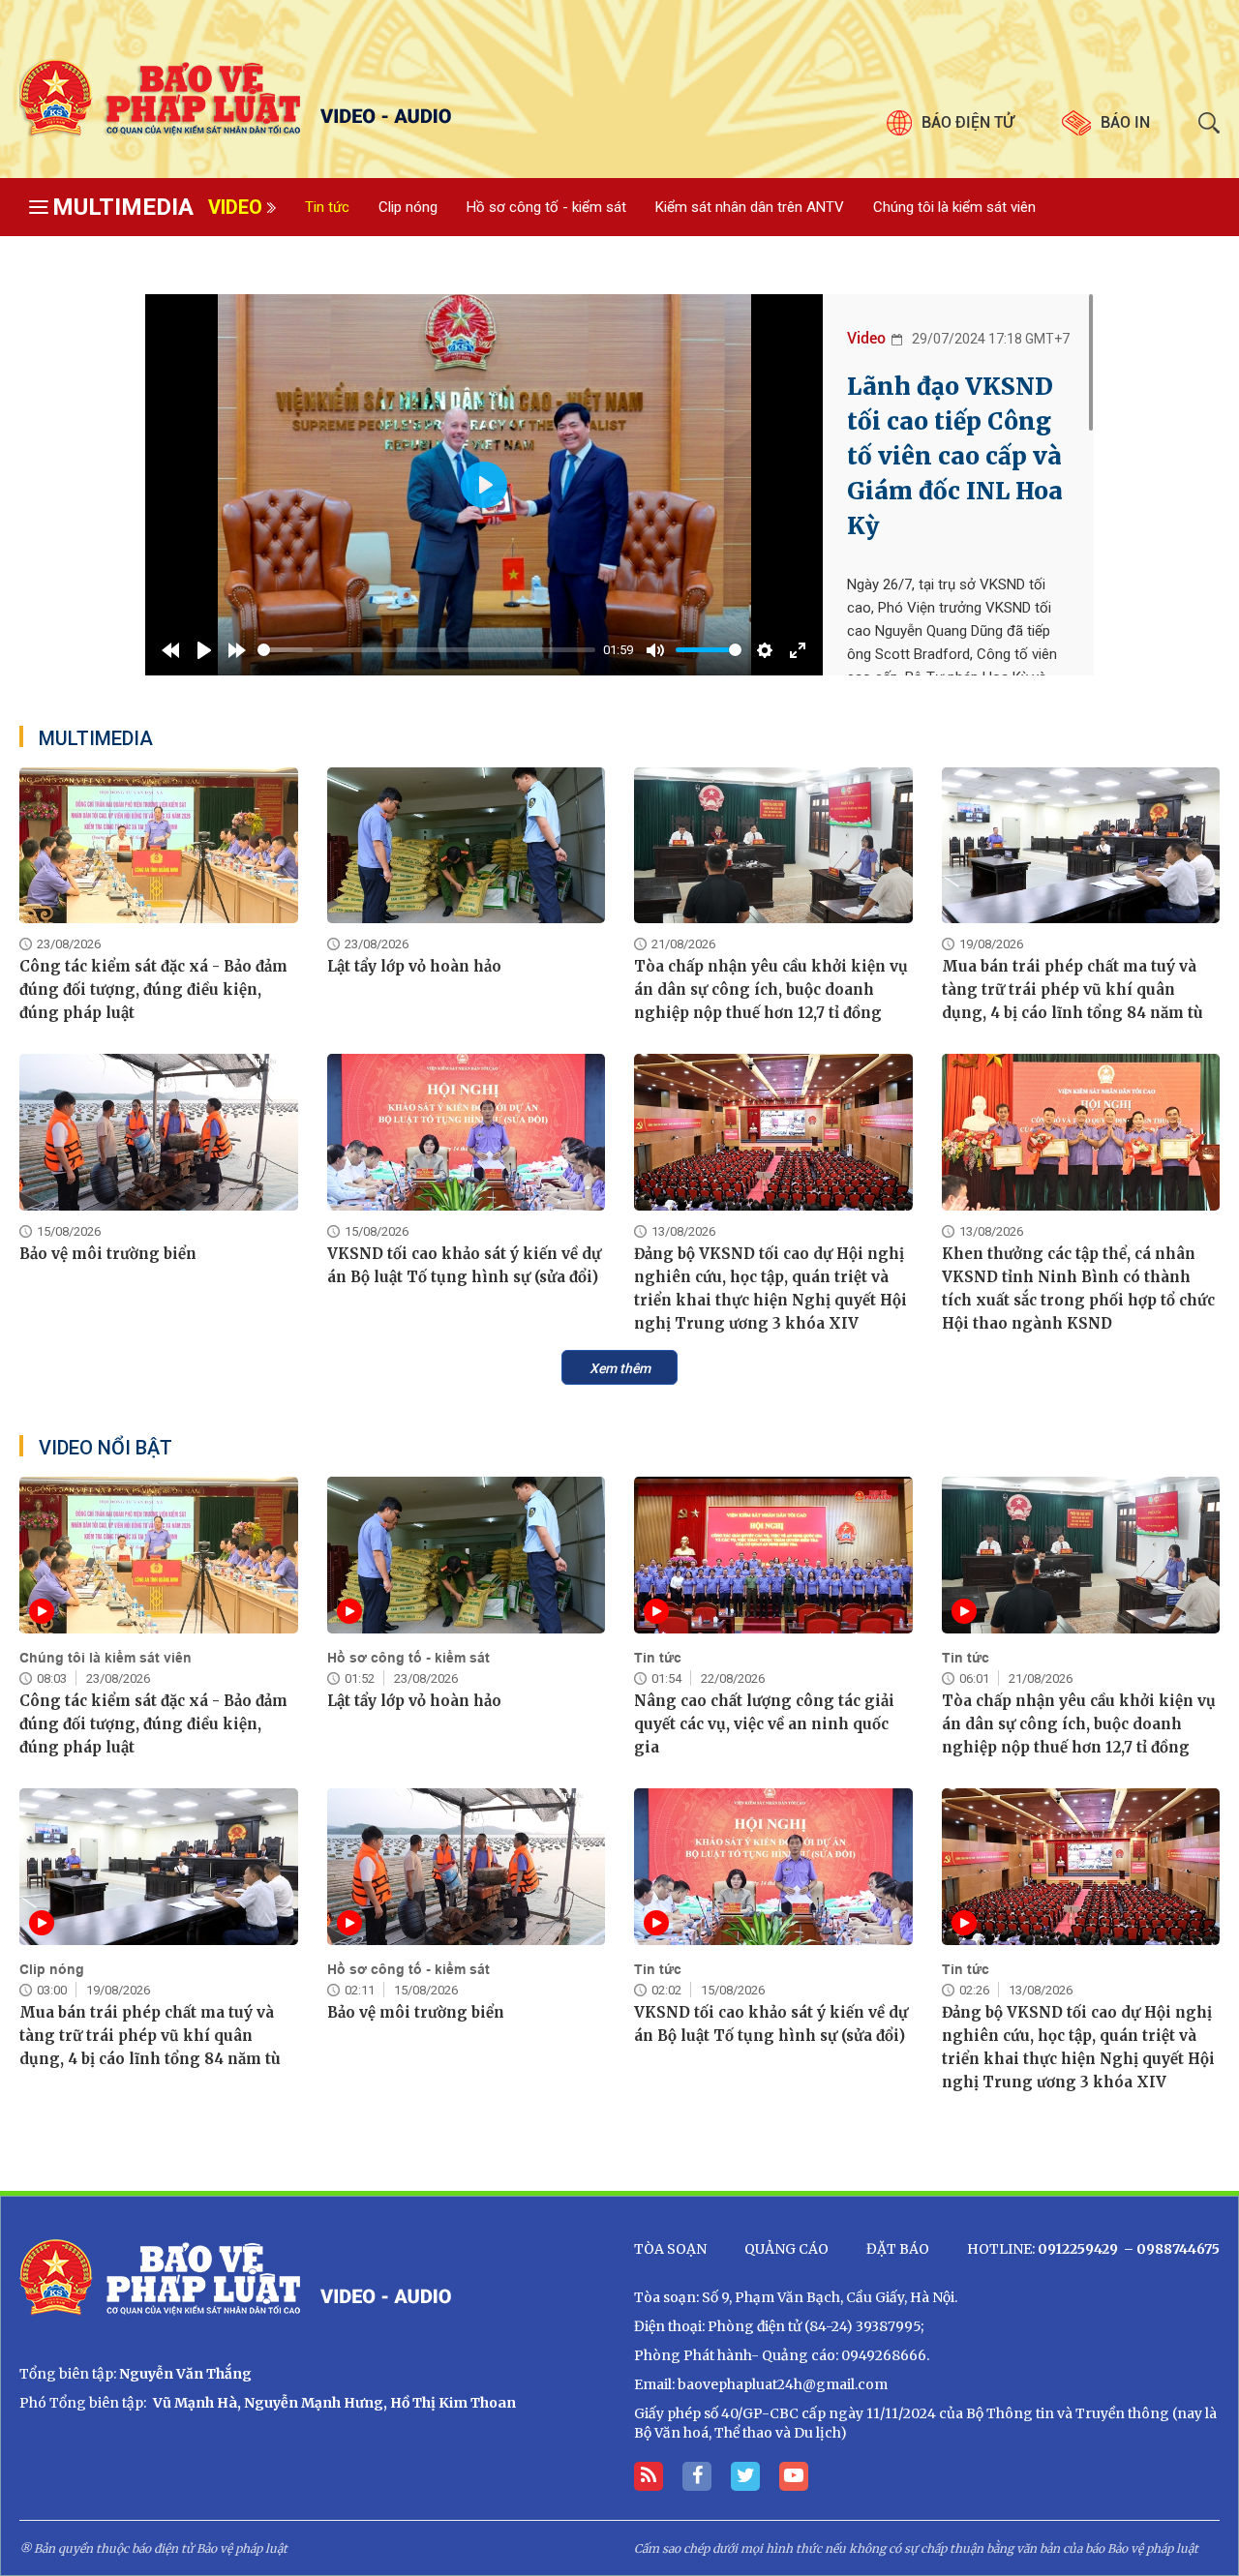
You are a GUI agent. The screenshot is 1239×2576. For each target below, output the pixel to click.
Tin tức (327, 207)
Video (235, 207)
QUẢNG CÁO (786, 2249)
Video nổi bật (106, 1448)
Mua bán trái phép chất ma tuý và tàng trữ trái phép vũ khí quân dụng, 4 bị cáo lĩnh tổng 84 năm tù (1073, 989)
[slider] (426, 650)
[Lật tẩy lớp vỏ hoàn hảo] (467, 846)
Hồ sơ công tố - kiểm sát (546, 207)
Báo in (1125, 122)
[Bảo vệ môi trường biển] (159, 1132)
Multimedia (123, 207)
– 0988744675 (1170, 2249)
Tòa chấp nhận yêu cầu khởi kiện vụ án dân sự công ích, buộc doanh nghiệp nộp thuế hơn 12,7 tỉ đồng (771, 989)
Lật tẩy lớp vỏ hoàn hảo (414, 966)
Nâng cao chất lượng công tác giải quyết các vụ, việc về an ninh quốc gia (764, 1724)
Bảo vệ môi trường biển (108, 1254)
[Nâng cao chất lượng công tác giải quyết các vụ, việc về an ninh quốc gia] (773, 1555)
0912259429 (1078, 2249)
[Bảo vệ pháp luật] (312, 99)
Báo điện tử (967, 122)
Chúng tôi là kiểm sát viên (954, 207)
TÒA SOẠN (670, 2249)
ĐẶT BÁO (898, 2249)
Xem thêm (620, 1368)
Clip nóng (408, 207)
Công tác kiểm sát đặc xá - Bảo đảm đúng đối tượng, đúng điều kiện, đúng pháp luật (153, 989)
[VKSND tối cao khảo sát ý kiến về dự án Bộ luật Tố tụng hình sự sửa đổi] (467, 1132)
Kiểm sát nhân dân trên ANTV (750, 207)
